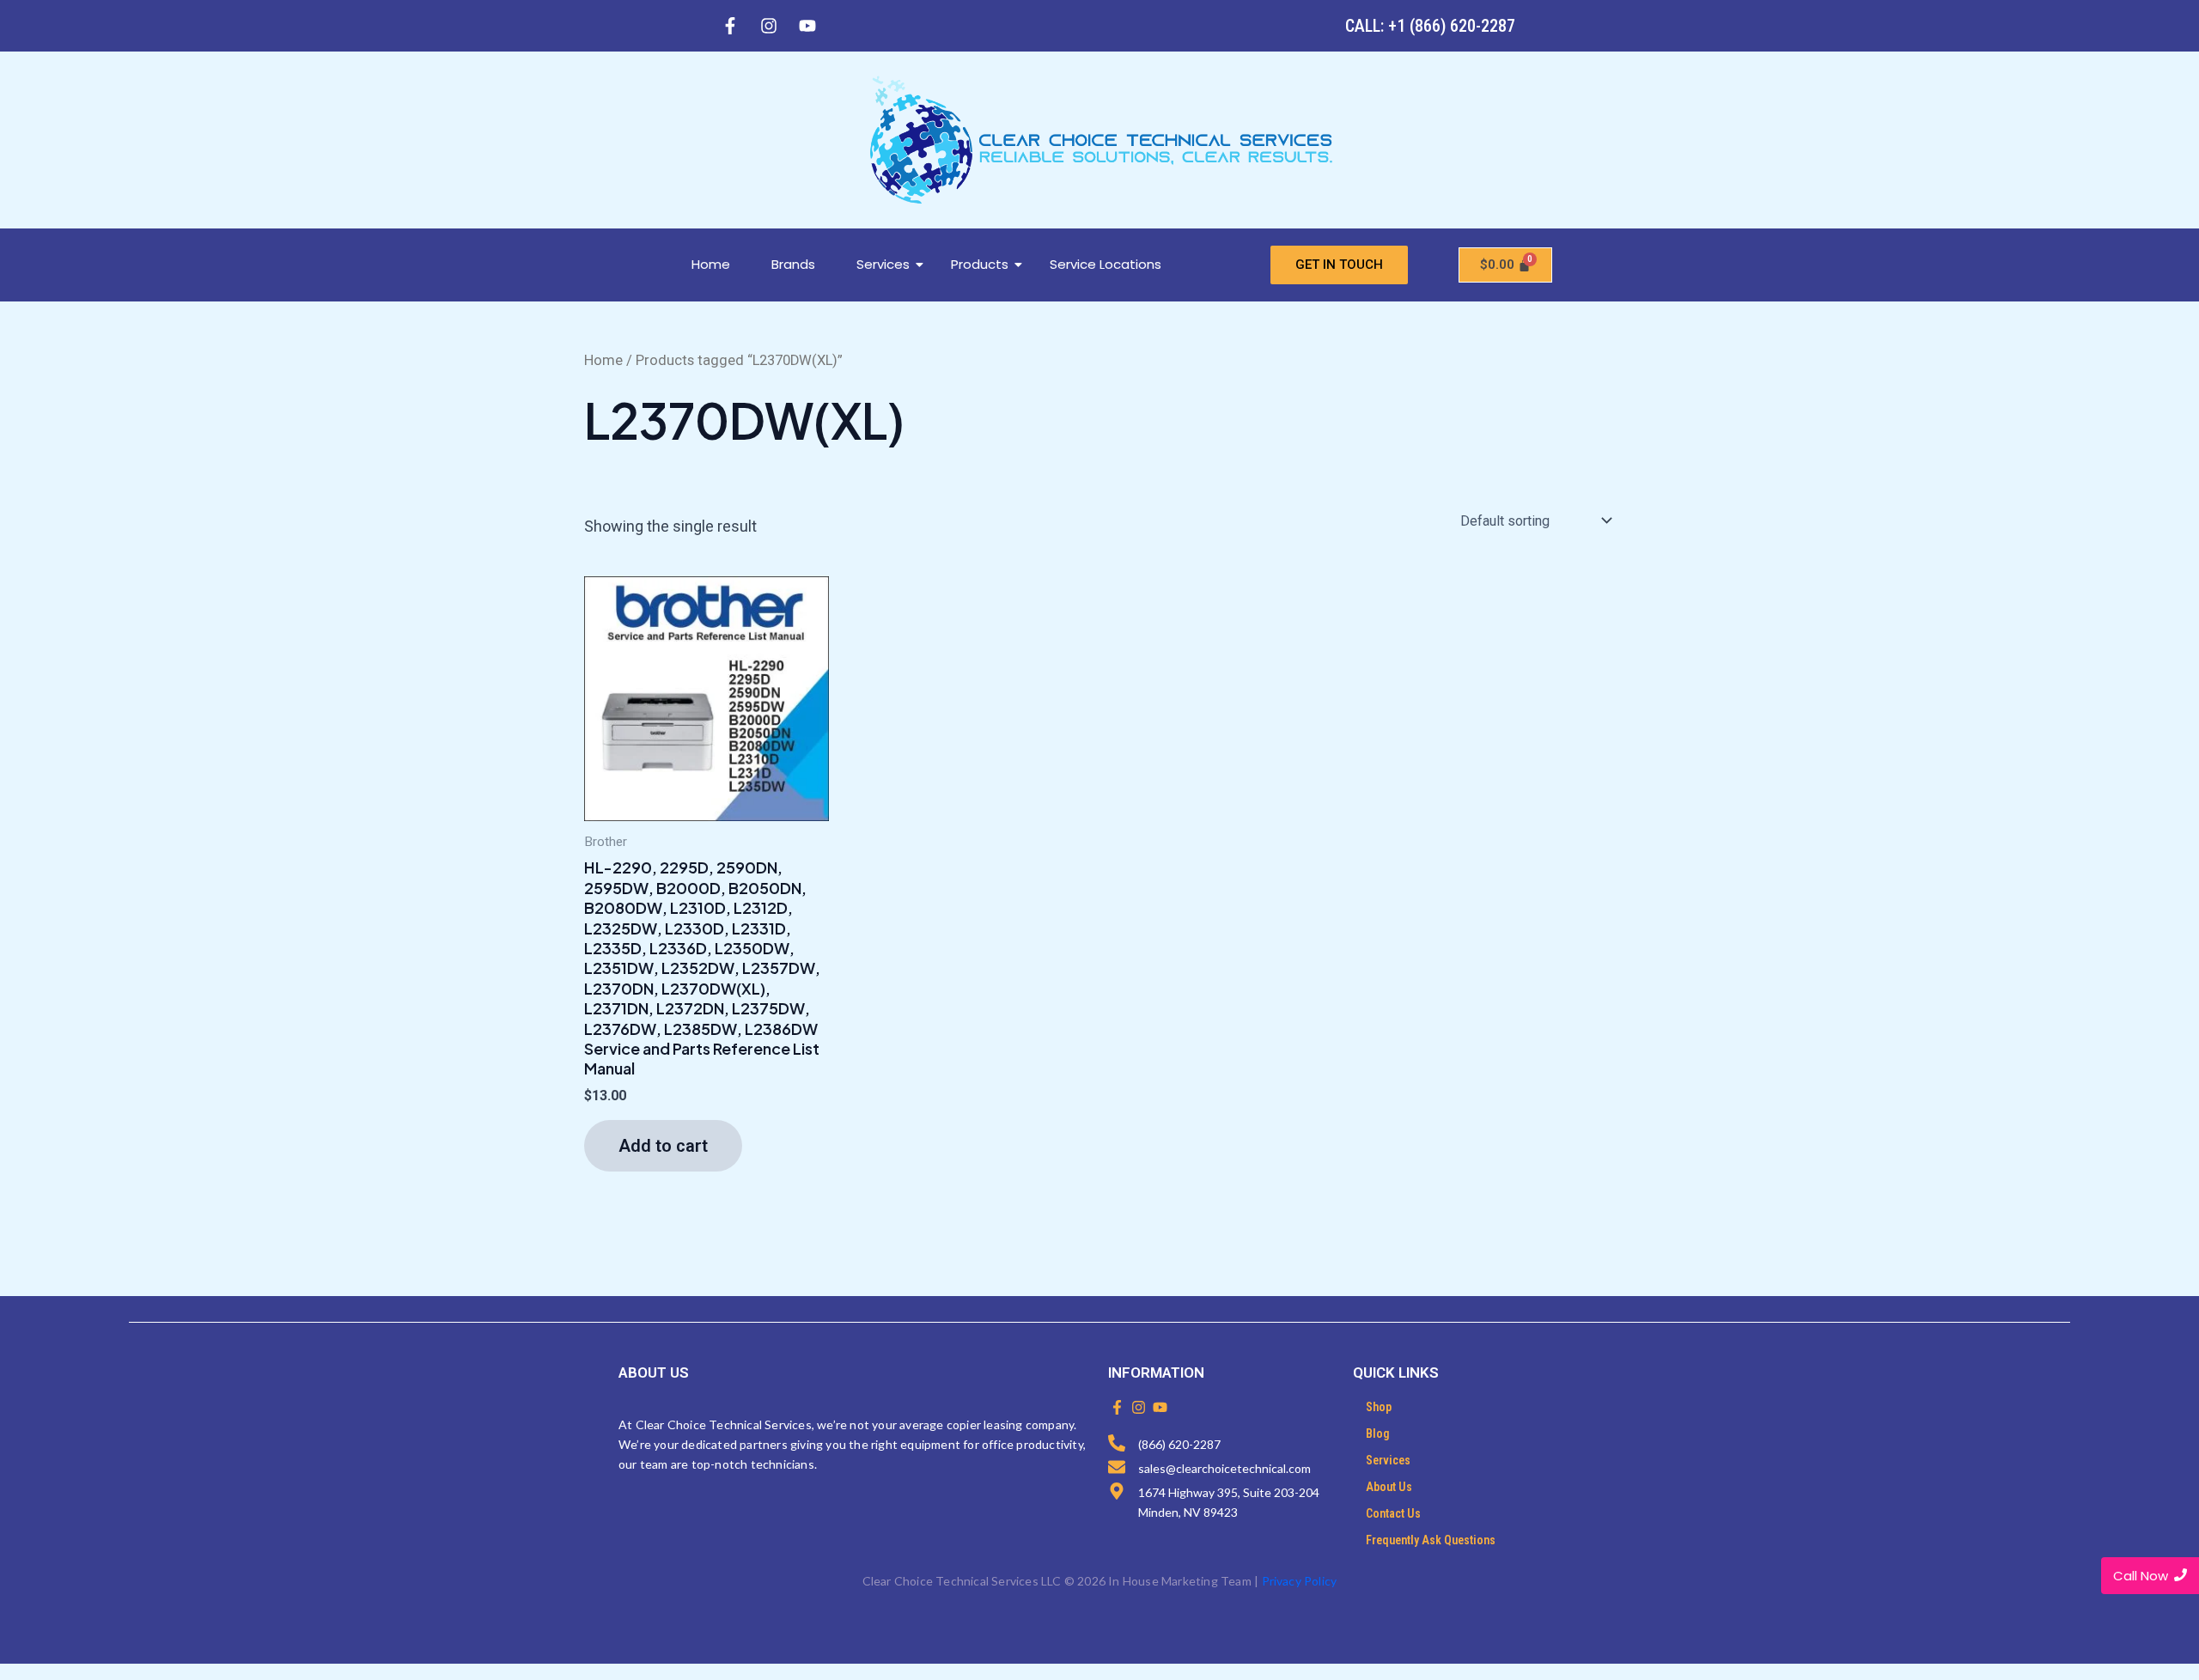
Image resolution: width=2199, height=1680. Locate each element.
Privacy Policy (1300, 1581)
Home (711, 264)
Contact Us (1393, 1513)
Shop (1379, 1407)
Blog (1378, 1433)
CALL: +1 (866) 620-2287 (1430, 26)
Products (980, 264)
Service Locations (1106, 264)
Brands (793, 264)
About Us (1389, 1487)
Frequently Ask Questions (1431, 1540)
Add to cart (663, 1146)
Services (883, 264)
